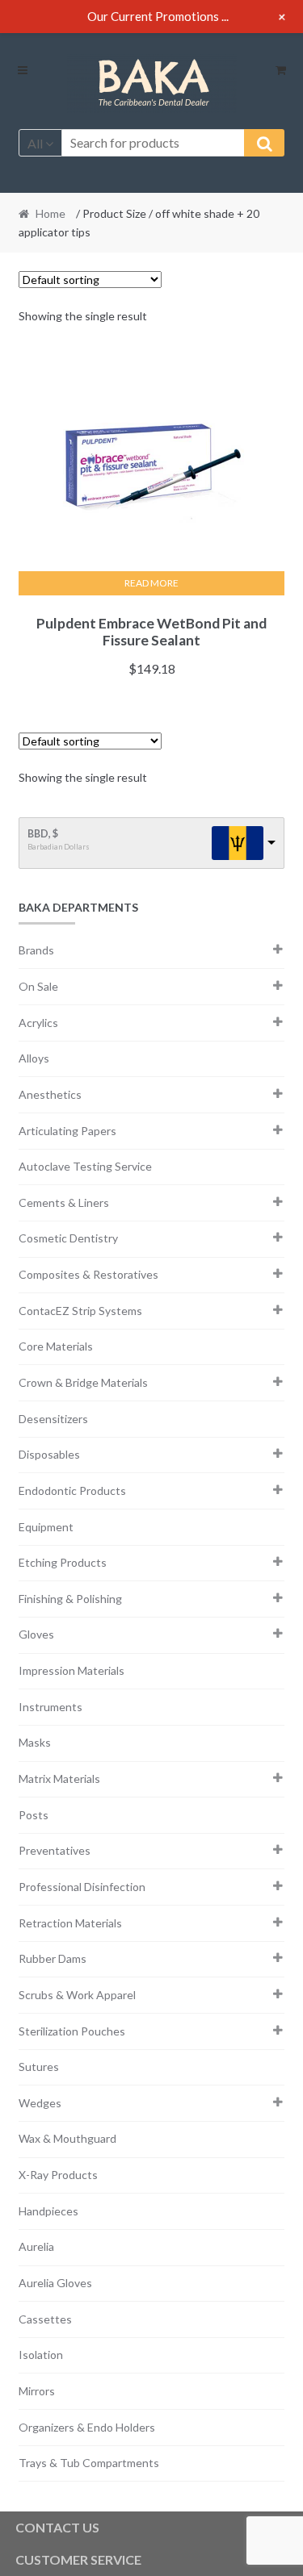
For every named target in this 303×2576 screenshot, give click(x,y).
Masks (35, 1742)
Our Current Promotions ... (158, 16)
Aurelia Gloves (55, 2283)
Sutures (39, 2067)
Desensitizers (53, 1419)
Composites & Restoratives (88, 1274)
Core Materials (56, 1346)
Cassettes (45, 2319)
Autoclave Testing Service (85, 1166)
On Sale (38, 986)
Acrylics (38, 1023)
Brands (36, 950)
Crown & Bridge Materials (83, 1382)
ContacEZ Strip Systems (80, 1311)
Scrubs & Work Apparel (77, 1995)
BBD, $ (43, 834)
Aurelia (36, 2246)
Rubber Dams (53, 1958)
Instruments (50, 1707)
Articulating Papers (67, 1131)
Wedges (40, 2103)
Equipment (46, 1527)
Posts (34, 1815)
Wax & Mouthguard (67, 2138)
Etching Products (63, 1562)
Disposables (49, 1454)
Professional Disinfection (82, 1887)
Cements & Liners (64, 1202)
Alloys (34, 1058)
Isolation (41, 2355)
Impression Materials (72, 1670)
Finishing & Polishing (70, 1599)
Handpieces (48, 2211)
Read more (151, 583)
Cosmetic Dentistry (68, 1238)
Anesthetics (50, 1094)
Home (50, 213)
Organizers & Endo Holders (87, 2427)
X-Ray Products (58, 2175)
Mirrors (37, 2391)
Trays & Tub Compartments (89, 2463)
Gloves (36, 1634)
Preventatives (55, 1850)
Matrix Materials (59, 1779)
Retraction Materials (70, 1923)
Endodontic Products (72, 1490)
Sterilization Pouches (72, 2031)
